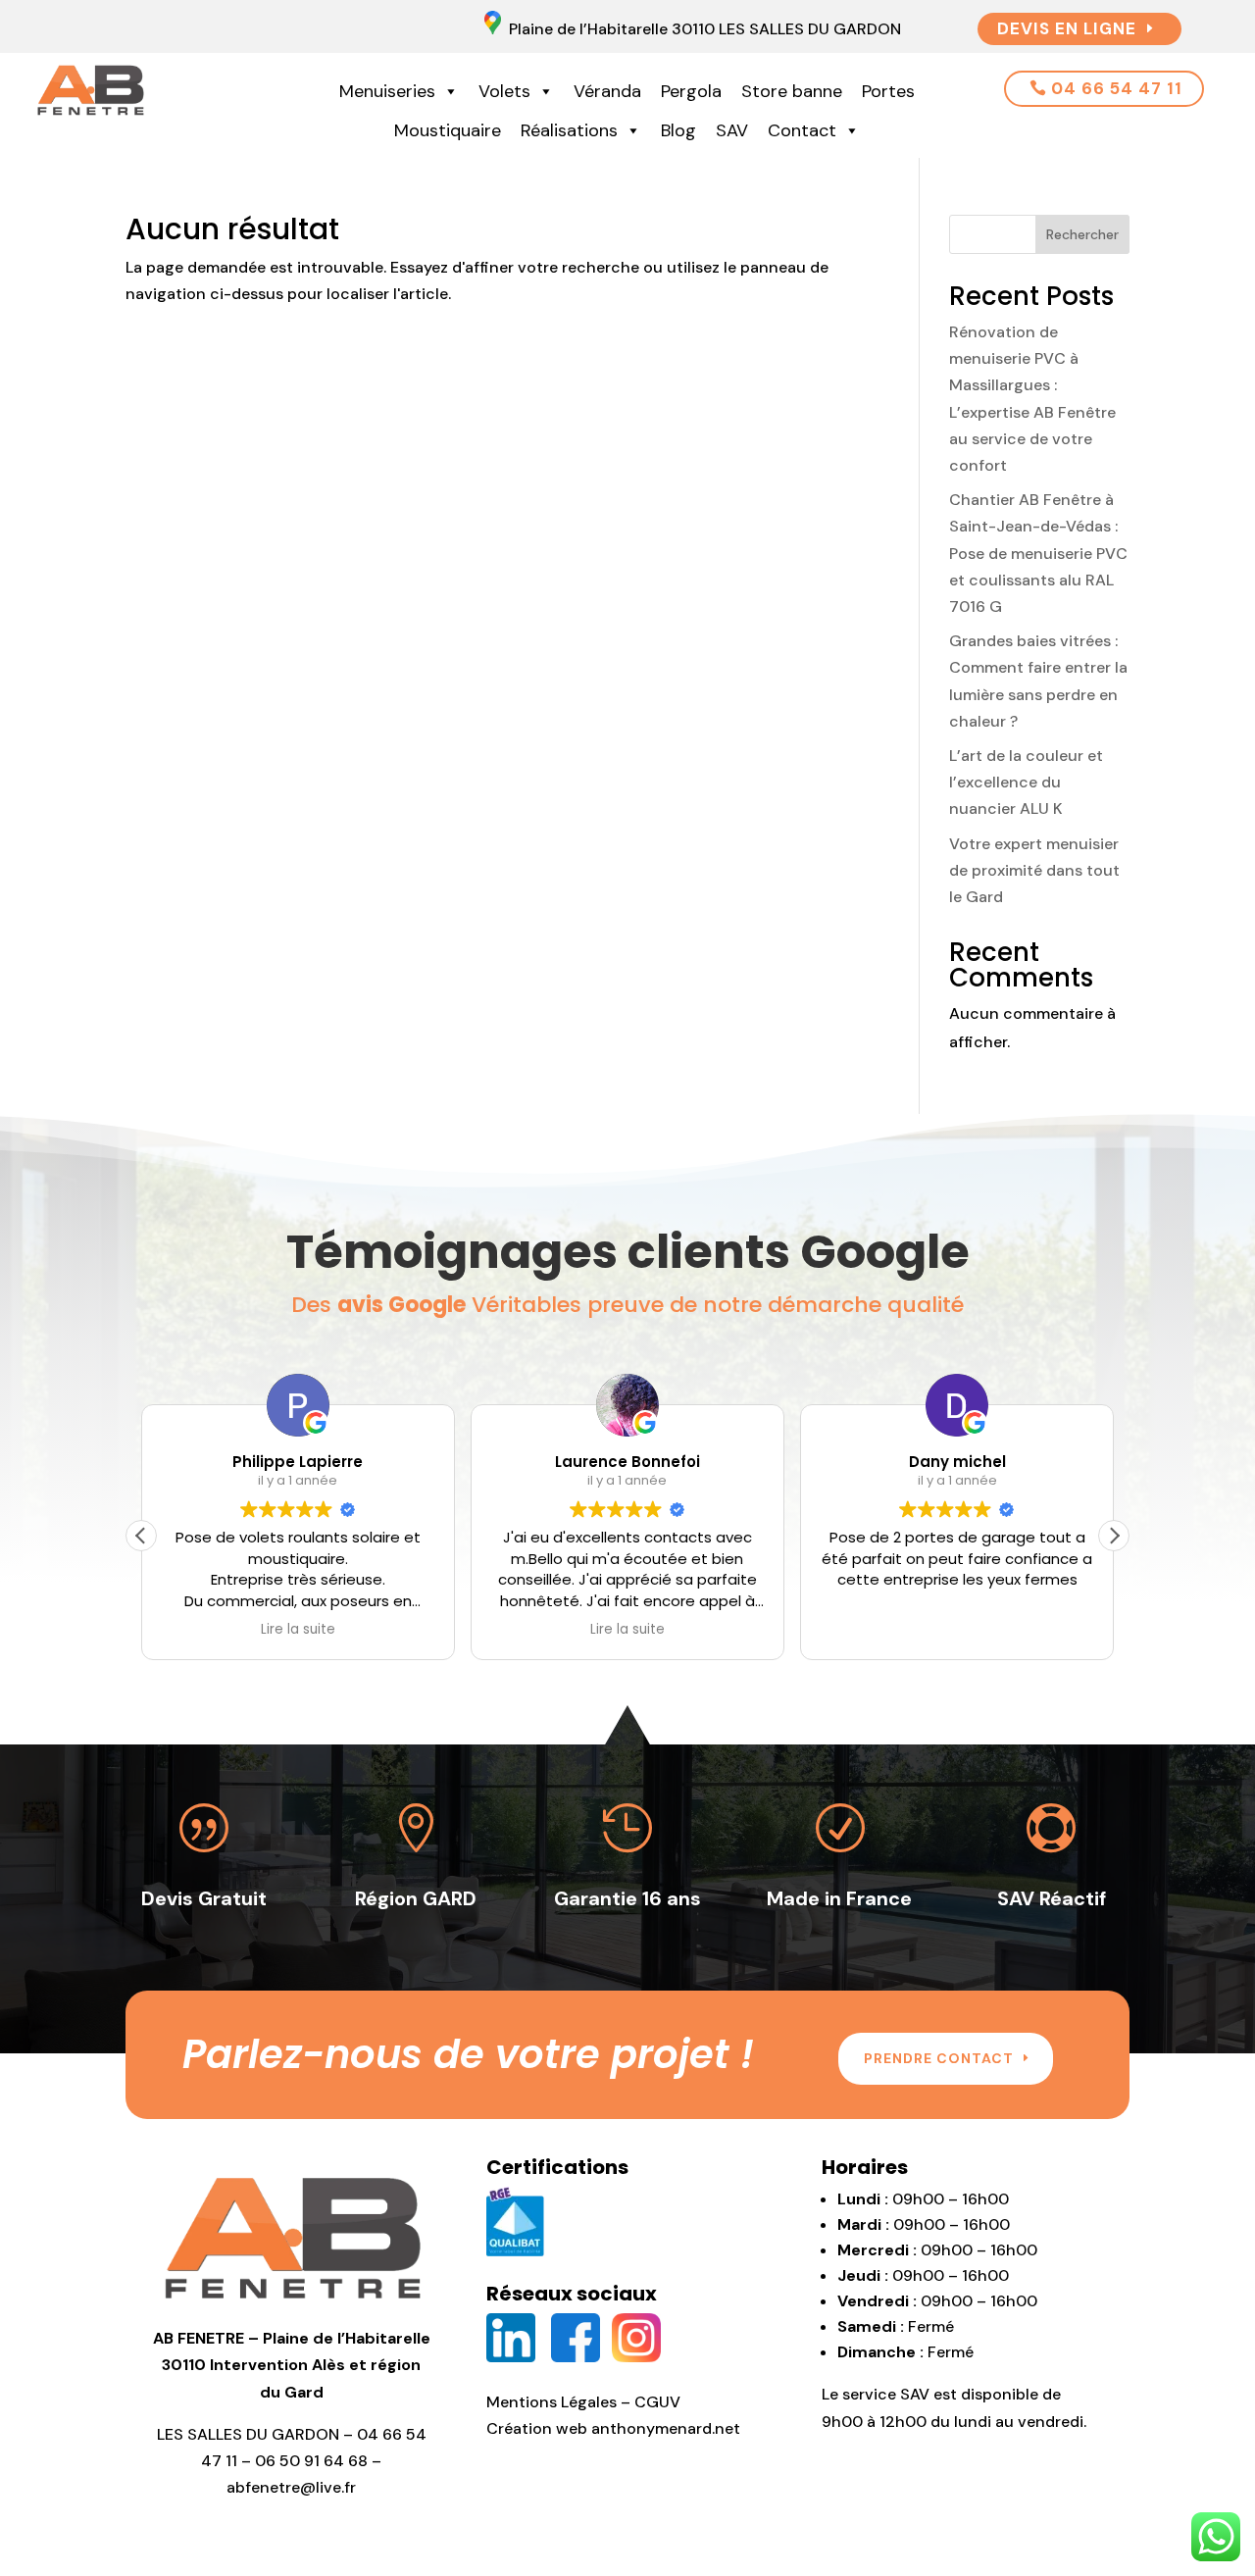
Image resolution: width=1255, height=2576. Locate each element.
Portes (888, 91)
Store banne (792, 91)
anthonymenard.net (666, 2428)
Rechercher (1082, 234)
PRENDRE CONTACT (939, 2058)
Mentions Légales (552, 2402)
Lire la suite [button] (298, 1630)
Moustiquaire (448, 130)
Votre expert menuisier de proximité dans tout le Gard (1034, 870)
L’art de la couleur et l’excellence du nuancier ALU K (1026, 782)
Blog (678, 130)
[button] (1114, 1536)
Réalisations (569, 130)
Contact (802, 130)
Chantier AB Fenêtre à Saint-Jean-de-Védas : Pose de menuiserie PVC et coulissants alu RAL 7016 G (1038, 553)
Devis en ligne (1067, 28)
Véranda (607, 91)
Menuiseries (387, 91)
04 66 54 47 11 (1117, 88)
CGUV (657, 2402)
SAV (732, 130)
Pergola (691, 91)
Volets (504, 91)
